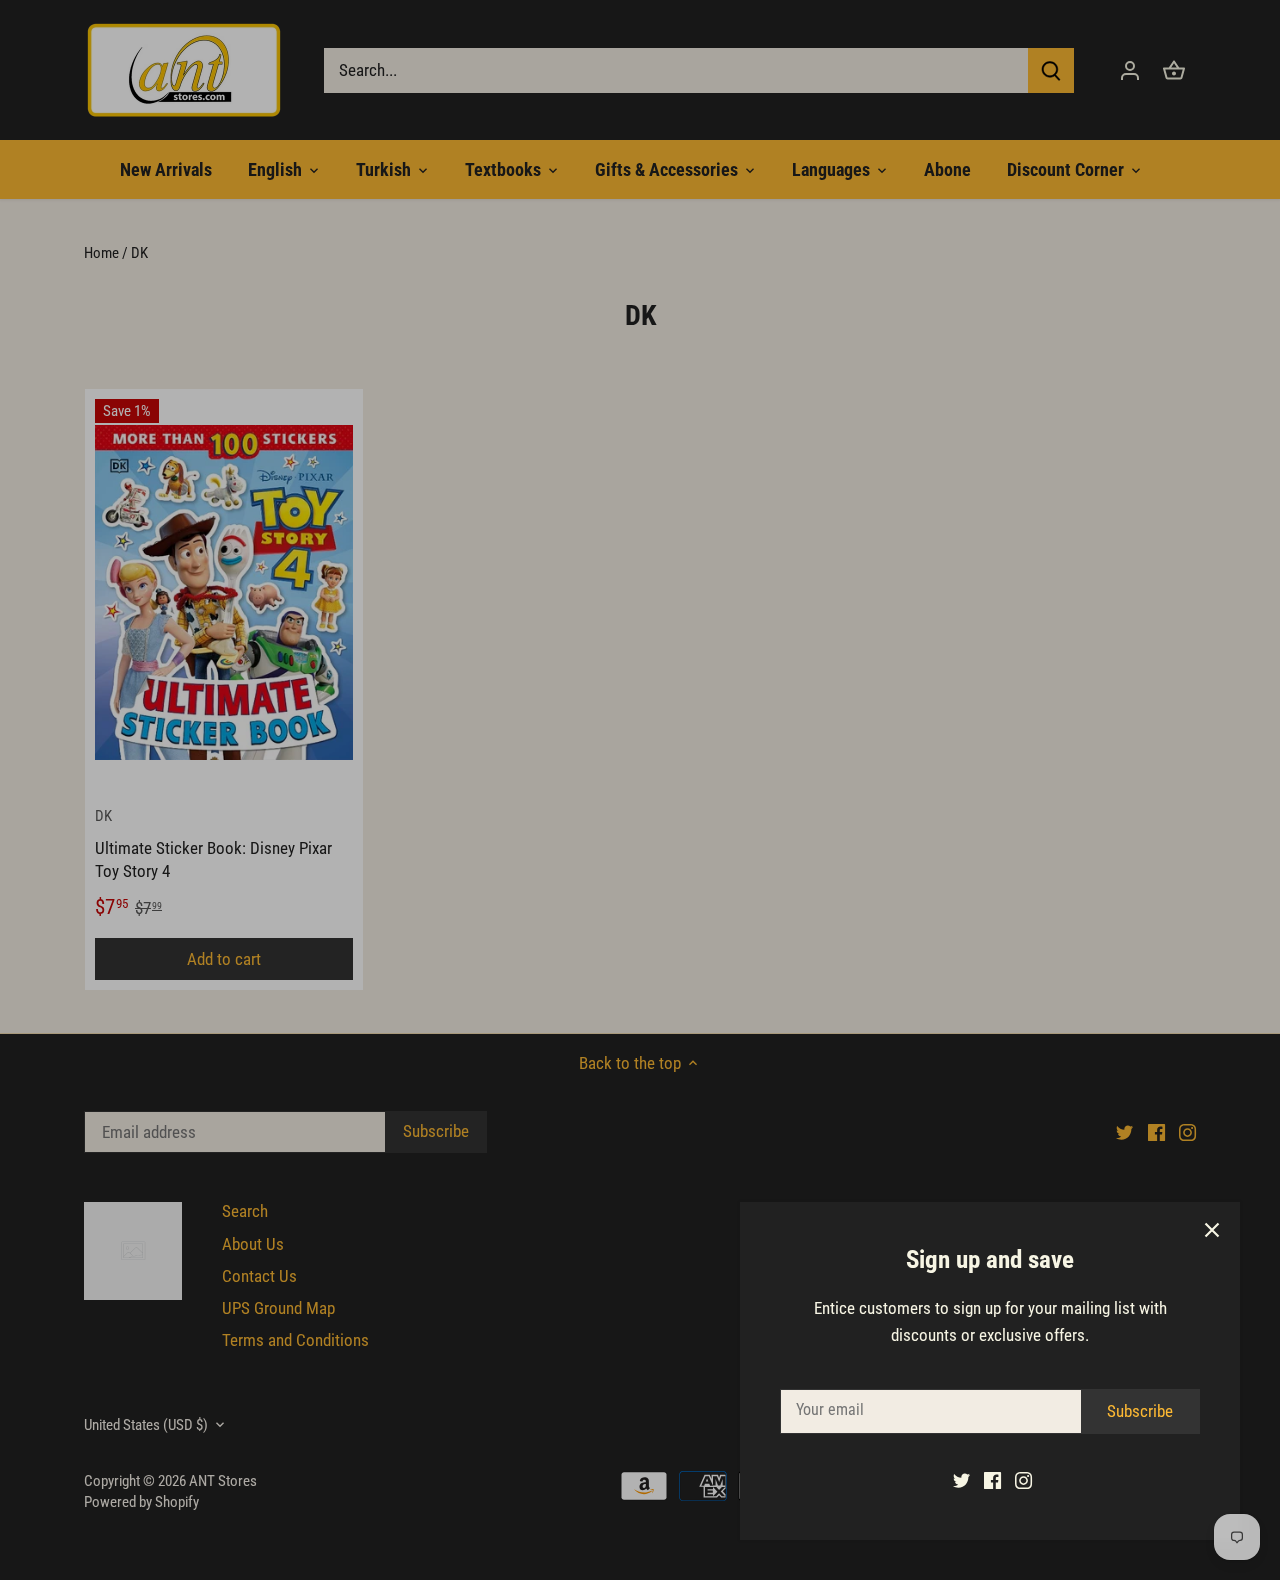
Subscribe (1140, 1411)
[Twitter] (961, 1480)
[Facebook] (992, 1480)
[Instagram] (1023, 1480)
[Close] (1212, 1230)
